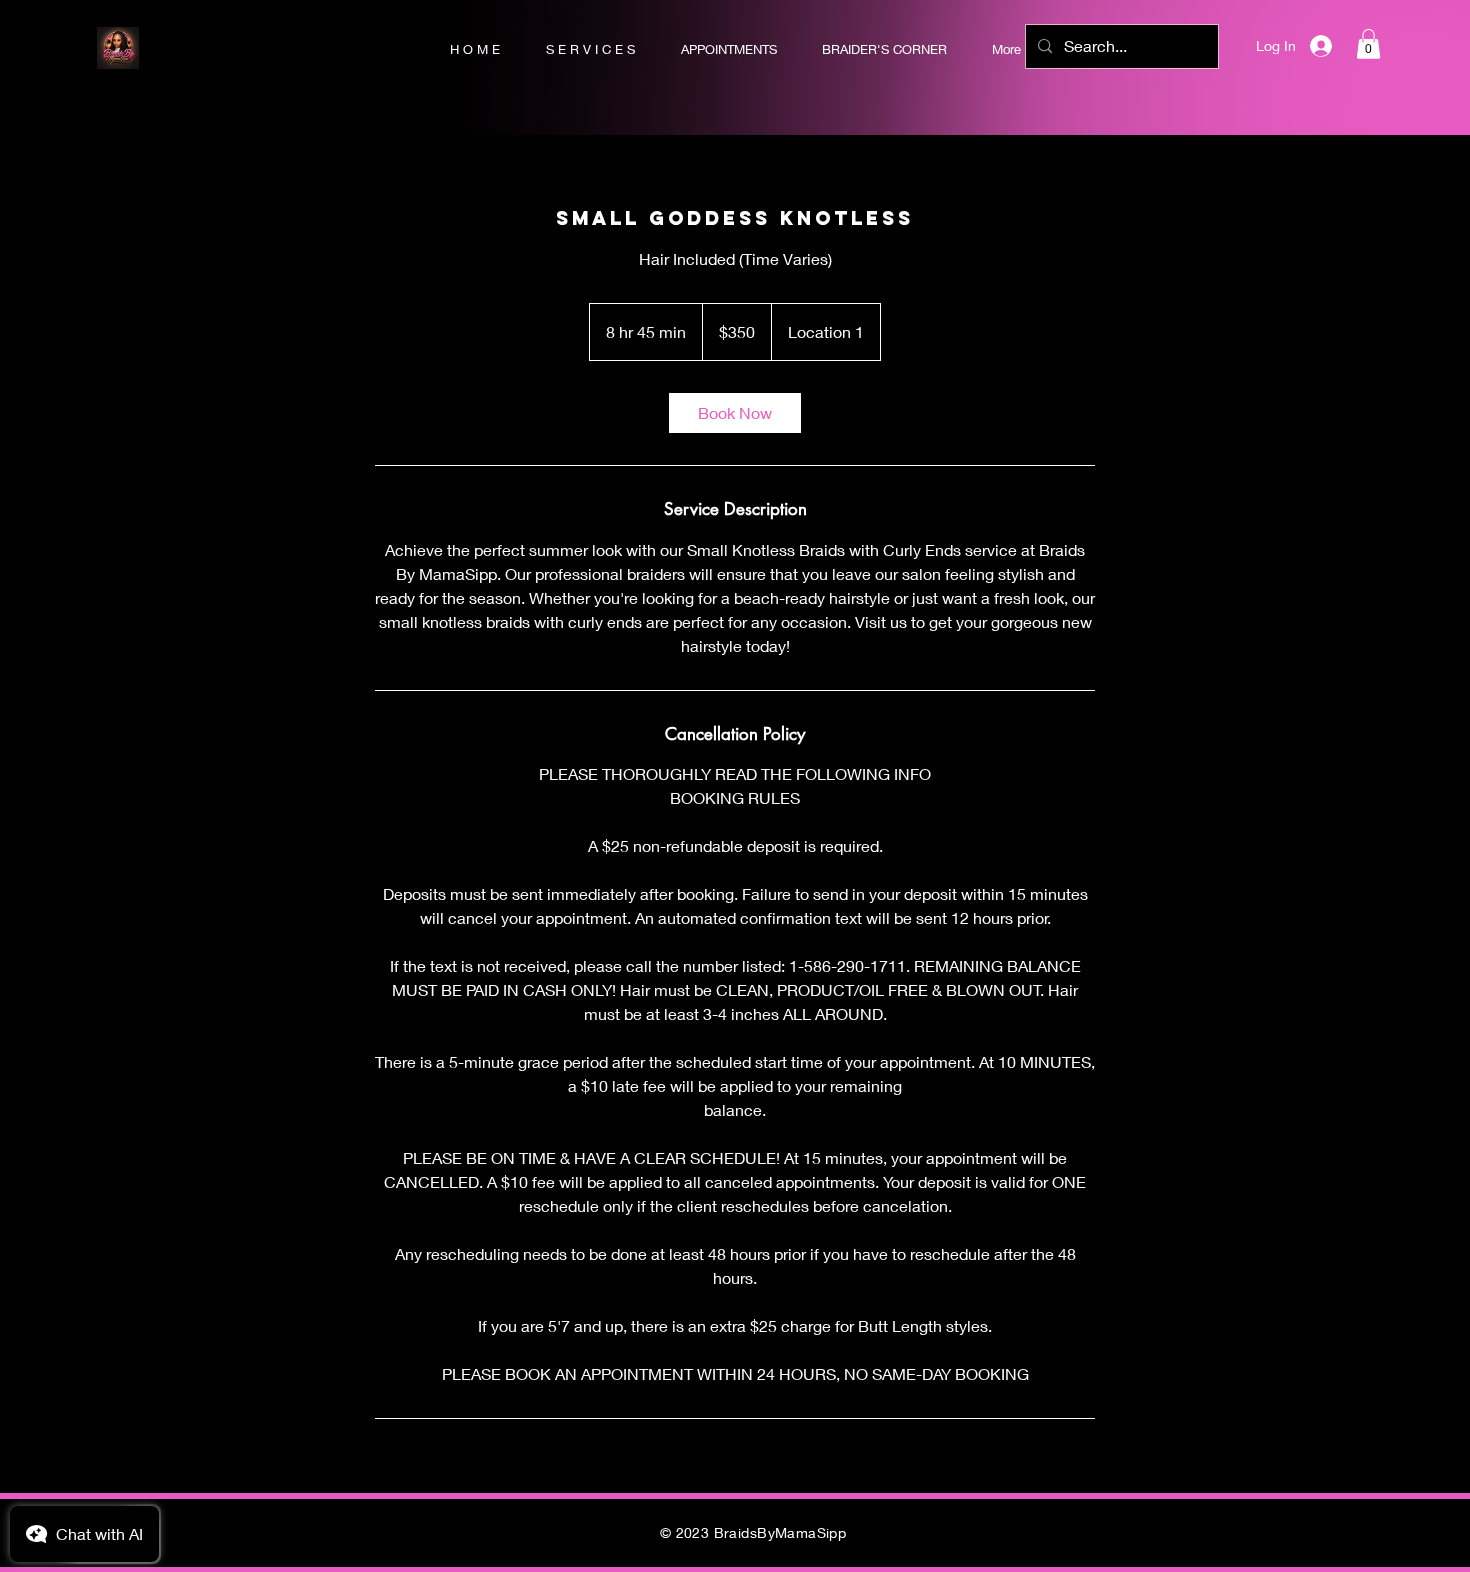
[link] (735, 413)
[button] (1368, 44)
